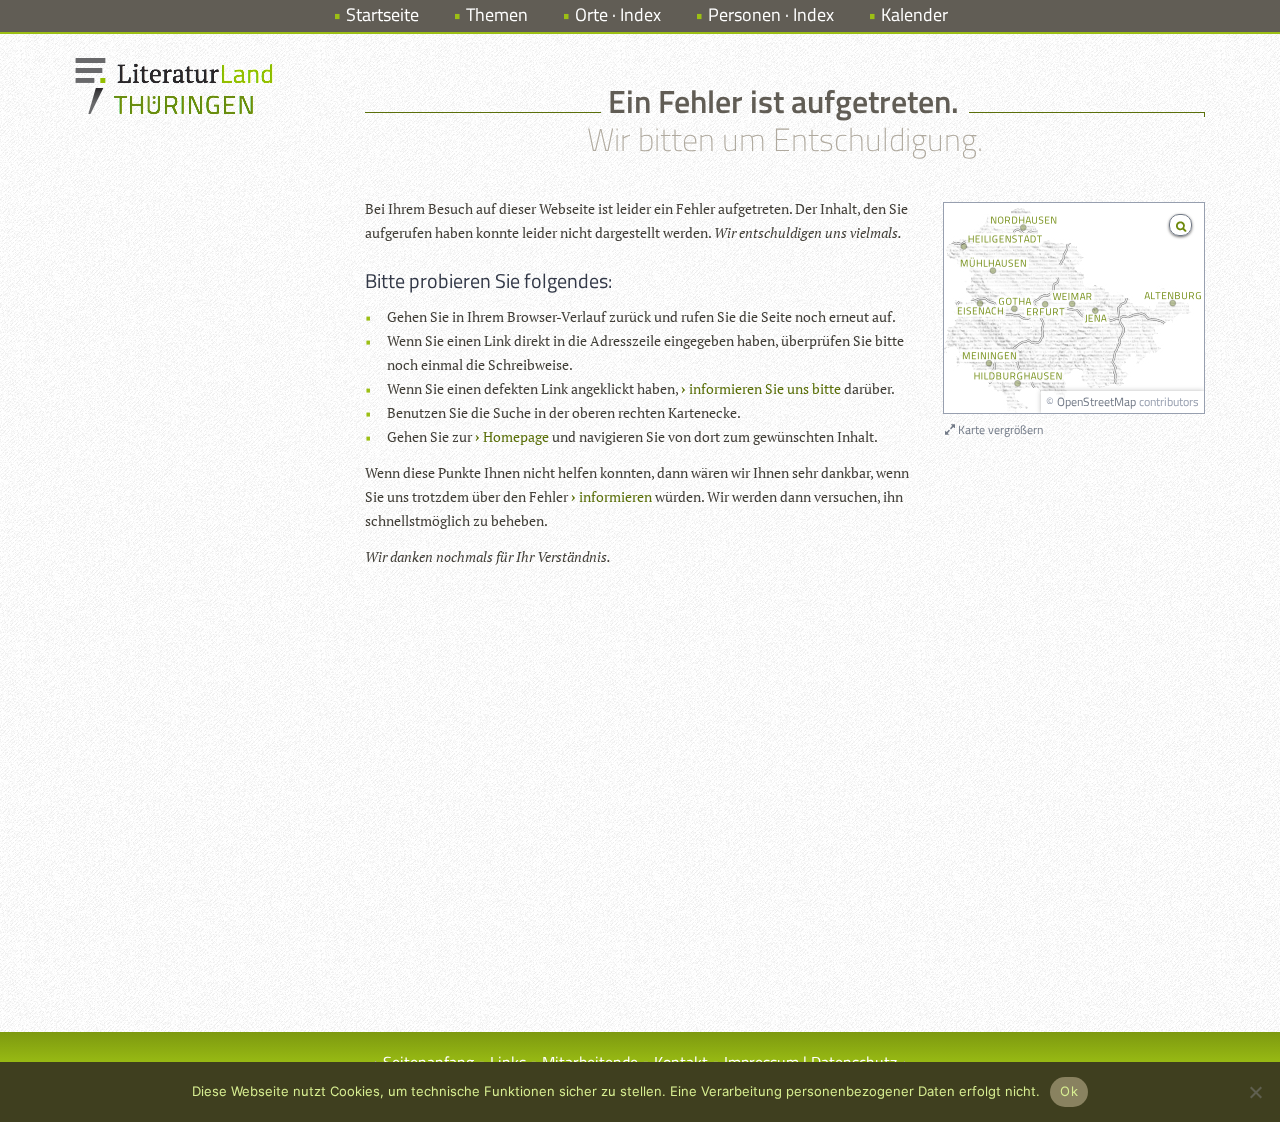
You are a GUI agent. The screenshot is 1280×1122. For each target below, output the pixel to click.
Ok (1069, 1091)
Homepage (516, 436)
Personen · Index (771, 14)
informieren (615, 496)
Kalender (914, 14)
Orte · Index (618, 14)
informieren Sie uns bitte (765, 388)
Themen (497, 14)
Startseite (382, 14)
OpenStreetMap (1096, 401)
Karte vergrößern (999, 429)
